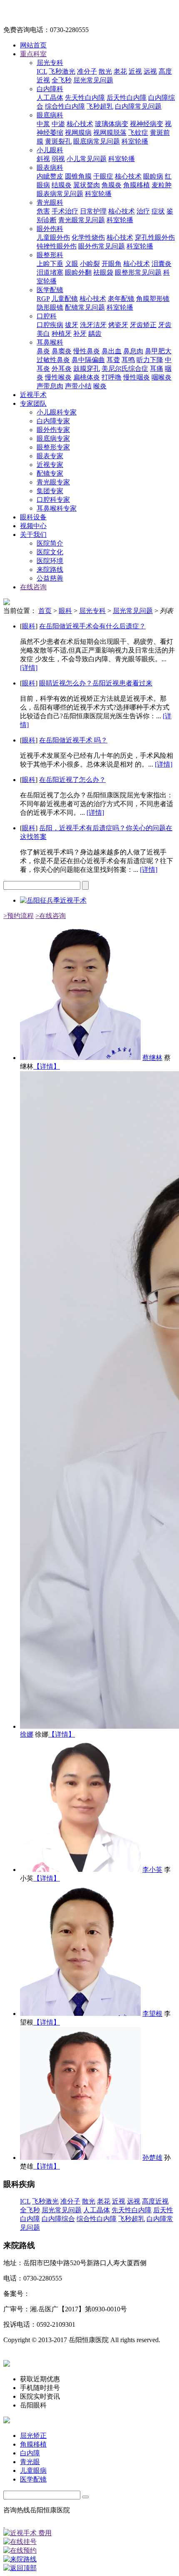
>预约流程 (19, 916)
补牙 (80, 334)
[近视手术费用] (89, 2533)
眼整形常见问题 (138, 272)
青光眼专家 (53, 482)
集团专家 (50, 491)
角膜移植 (137, 185)
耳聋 (113, 360)
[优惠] (4, 2525)
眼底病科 (50, 115)
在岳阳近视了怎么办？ (72, 780)
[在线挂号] (89, 2542)
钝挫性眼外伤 (57, 246)
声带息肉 (50, 386)
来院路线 (50, 570)
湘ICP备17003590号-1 (61, 2294)
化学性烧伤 (88, 237)
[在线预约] (89, 2551)
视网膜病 (78, 133)
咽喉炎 (162, 377)
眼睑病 (153, 176)
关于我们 (33, 535)
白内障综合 (58, 2219)
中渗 (58, 124)
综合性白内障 (65, 106)
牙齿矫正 (143, 325)
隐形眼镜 (50, 307)
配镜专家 (50, 473)
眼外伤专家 (53, 430)
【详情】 (47, 1066)
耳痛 (157, 369)
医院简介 (50, 543)
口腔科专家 (53, 500)
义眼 (72, 264)
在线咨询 (33, 587)
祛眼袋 (103, 272)
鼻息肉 (133, 351)
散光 (105, 71)
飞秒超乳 (100, 106)
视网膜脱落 (110, 133)
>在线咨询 (51, 916)
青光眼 (30, 2462)
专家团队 (33, 403)
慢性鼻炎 (87, 351)
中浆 (43, 124)
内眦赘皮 (50, 176)
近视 (135, 71)
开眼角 (112, 264)
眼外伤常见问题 (102, 246)
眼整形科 (50, 255)
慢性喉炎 (58, 377)
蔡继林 (152, 1058)
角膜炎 (112, 185)
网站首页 (33, 45)
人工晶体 (50, 98)
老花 (120, 71)
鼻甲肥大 (158, 351)
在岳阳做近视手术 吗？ (73, 740)
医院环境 (50, 561)
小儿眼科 (50, 150)
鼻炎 (43, 351)
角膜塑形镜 (153, 299)
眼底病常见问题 (97, 141)
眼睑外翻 (78, 272)
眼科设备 (33, 517)
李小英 (152, 1870)
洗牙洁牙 (93, 325)
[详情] (29, 668)
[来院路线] (89, 2560)
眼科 (65, 611)
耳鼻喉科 (50, 342)
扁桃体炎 (87, 377)
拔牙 (72, 325)
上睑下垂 (50, 264)
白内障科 (50, 89)
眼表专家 (50, 456)
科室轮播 (135, 141)
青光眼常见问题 (82, 220)
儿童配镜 (65, 299)
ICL (42, 71)
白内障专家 (53, 421)
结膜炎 (62, 185)
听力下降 (150, 360)
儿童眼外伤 (53, 237)
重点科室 (33, 54)
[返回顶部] (89, 2568)
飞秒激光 (62, 71)
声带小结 (78, 386)
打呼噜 (112, 377)
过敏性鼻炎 (53, 360)
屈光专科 (50, 63)
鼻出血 (112, 351)
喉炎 (100, 386)
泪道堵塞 (50, 272)
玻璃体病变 (112, 124)
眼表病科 (50, 168)
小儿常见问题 (87, 159)
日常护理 (93, 211)
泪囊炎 (162, 264)
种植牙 (62, 334)
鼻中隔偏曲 (88, 360)
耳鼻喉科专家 (57, 508)
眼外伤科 (50, 229)
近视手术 (33, 395)
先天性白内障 (85, 98)
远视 (150, 71)
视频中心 (33, 526)
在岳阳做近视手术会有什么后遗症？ (92, 626)
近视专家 (50, 465)
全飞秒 (62, 80)
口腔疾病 (50, 325)
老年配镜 (121, 299)
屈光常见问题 (93, 80)
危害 (43, 211)
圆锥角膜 (78, 176)
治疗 (143, 211)
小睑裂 (90, 264)
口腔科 (47, 316)
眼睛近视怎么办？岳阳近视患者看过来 (96, 683)
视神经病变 (147, 124)
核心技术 (80, 124)
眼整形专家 (53, 447)
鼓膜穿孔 (87, 369)
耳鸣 (128, 360)
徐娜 (27, 1734)
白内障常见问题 (138, 106)
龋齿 (95, 334)
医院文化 (50, 552)
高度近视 (155, 2201)
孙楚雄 (152, 2158)
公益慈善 (50, 578)
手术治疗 (65, 211)
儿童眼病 (33, 2471)
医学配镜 (50, 290)
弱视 (58, 159)
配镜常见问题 (85, 307)
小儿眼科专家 (57, 412)
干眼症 (103, 176)
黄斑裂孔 (58, 141)
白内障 (30, 2453)
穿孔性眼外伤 (155, 237)
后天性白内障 (127, 98)
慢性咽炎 (137, 377)
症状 (158, 211)
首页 (45, 611)
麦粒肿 (162, 185)
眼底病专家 (53, 438)
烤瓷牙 (118, 325)
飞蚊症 (138, 133)
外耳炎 (62, 369)
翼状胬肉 (87, 185)
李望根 (152, 2014)
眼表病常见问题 (60, 194)
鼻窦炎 (62, 351)
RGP (43, 299)
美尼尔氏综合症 (125, 369)
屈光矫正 (33, 2436)
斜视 (43, 159)
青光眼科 (50, 202)
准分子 (87, 71)
